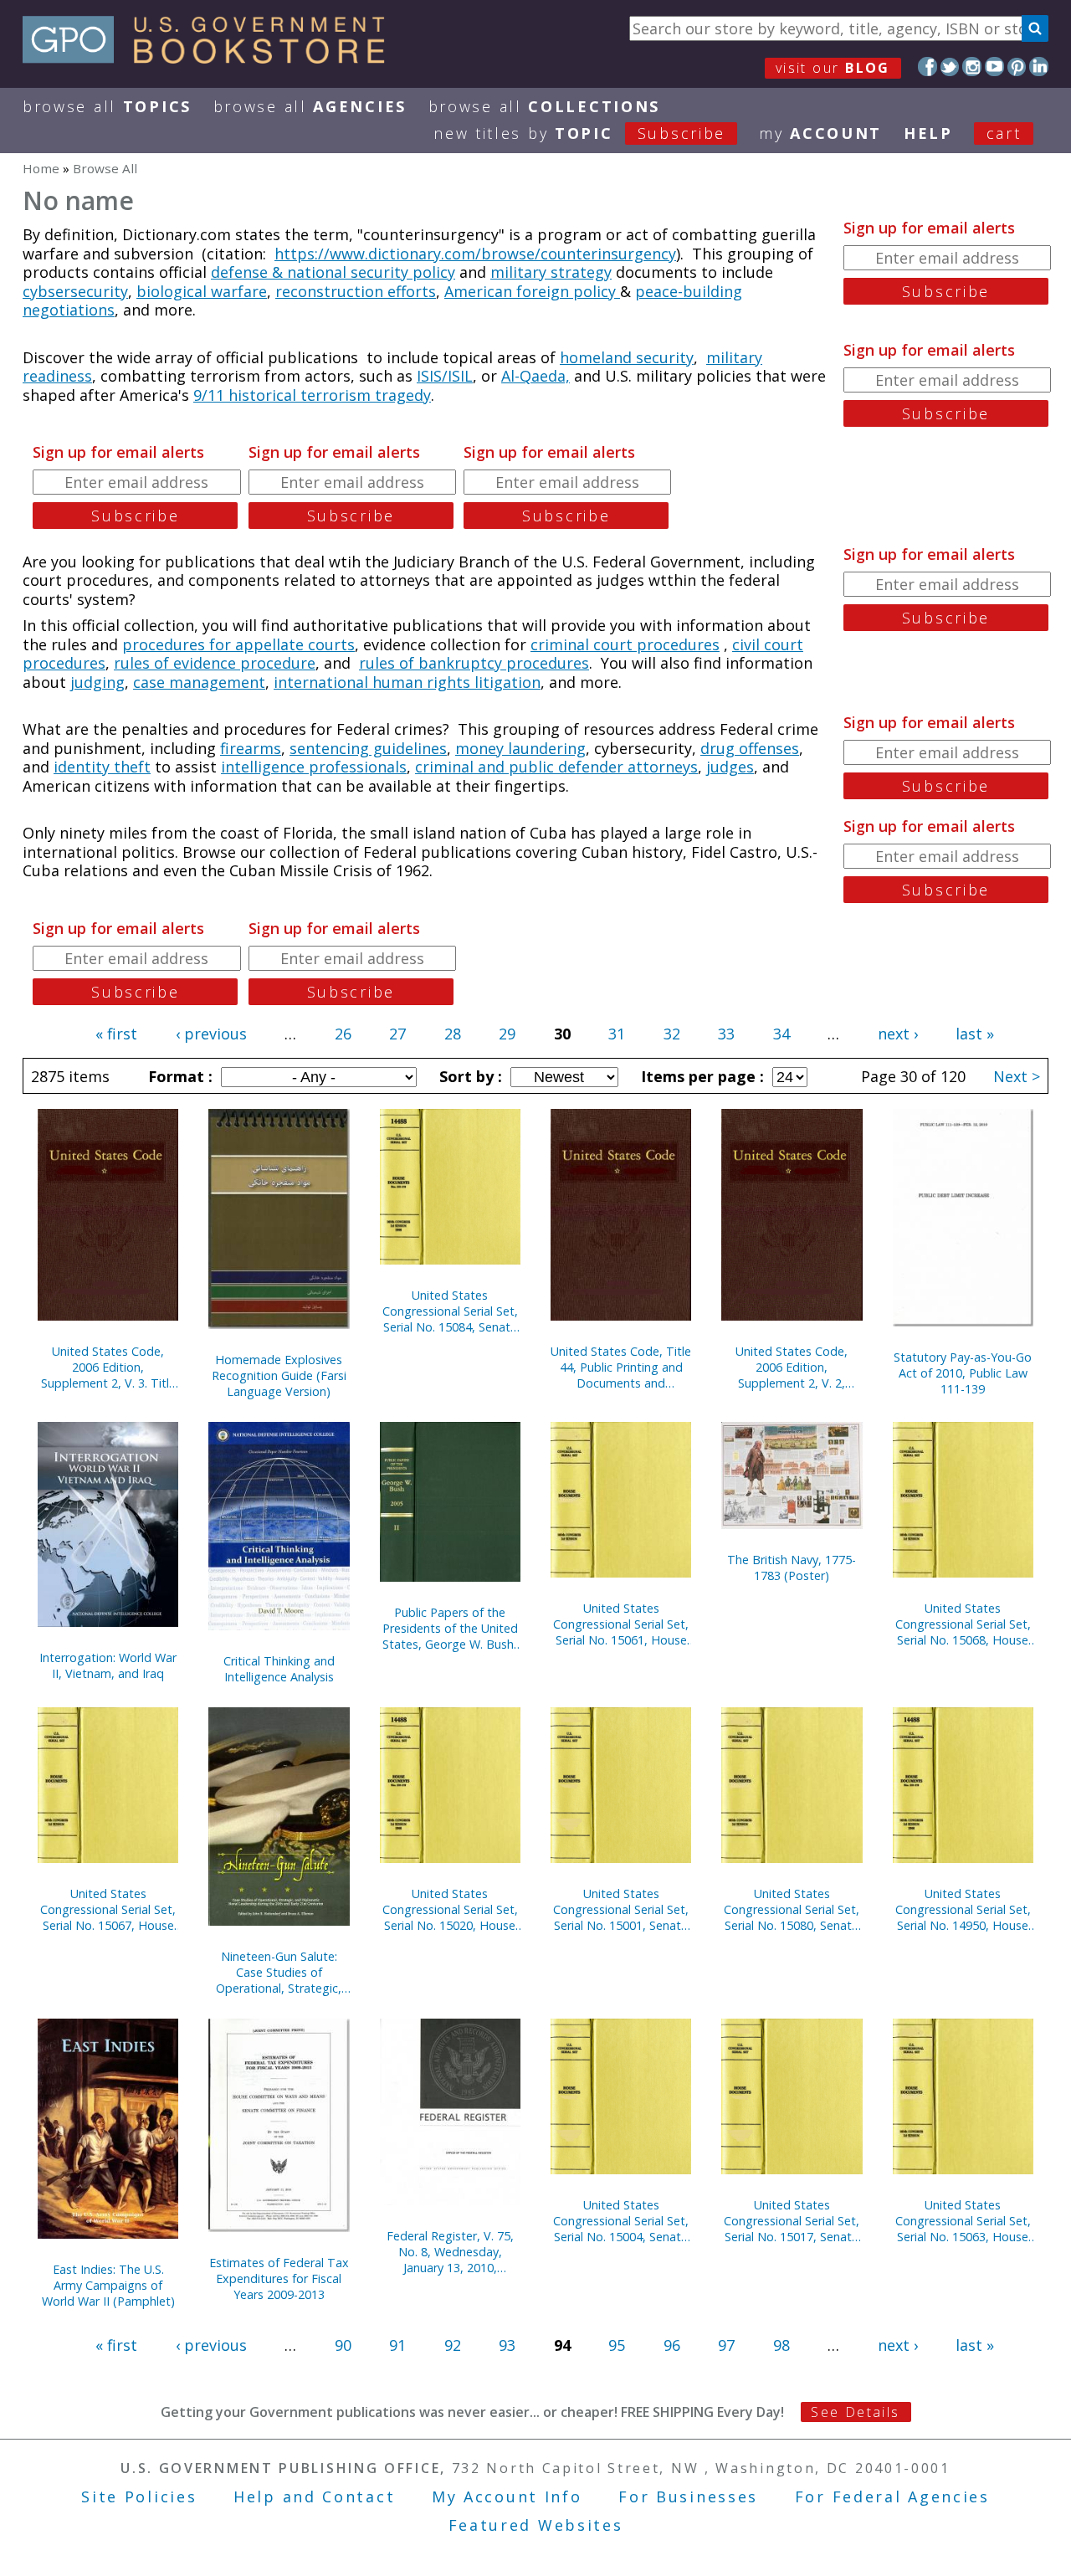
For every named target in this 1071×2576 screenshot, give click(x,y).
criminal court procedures (625, 644)
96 (672, 2345)
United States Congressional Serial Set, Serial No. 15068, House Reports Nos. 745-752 (963, 1624)
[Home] (211, 58)
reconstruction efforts (356, 291)
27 (397, 1034)
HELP (928, 133)
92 (453, 2345)
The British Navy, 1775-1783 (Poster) (792, 1568)
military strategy (551, 272)
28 (453, 1034)
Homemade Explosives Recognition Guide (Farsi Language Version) (279, 1375)
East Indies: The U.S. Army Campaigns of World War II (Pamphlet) (108, 2285)
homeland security (627, 357)
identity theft (102, 767)
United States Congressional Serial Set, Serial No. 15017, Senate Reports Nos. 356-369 (792, 2221)
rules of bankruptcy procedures (474, 663)
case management (199, 682)
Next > (1017, 1076)
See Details (855, 2412)
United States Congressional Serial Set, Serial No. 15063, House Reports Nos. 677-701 (963, 2221)
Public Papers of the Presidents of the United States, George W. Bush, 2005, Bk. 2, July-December (450, 1628)
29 (507, 1034)
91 (397, 2345)
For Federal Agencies (892, 2496)
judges (730, 767)
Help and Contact (314, 2496)
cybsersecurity (75, 291)
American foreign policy (532, 291)
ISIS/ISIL (445, 376)
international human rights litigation (407, 682)
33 (726, 1034)
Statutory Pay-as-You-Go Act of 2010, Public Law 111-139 (963, 1373)
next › (898, 1034)
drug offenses (750, 748)
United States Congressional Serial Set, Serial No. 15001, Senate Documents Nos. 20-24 (621, 1909)
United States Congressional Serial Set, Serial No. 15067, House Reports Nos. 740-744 (108, 1909)
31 (617, 1034)
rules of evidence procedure (215, 663)
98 (781, 2345)
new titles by (579, 133)
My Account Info (507, 2496)
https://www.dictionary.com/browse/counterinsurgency (475, 254)
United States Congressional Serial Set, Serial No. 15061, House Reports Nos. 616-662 (621, 1624)
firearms (251, 748)
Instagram (972, 67)
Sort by (469, 1076)
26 (343, 1034)
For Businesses (688, 2496)
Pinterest (1017, 67)
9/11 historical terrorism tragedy (312, 395)
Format (178, 1076)
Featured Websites (536, 2525)
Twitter (950, 67)
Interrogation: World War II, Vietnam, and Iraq (108, 1665)
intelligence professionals (314, 767)
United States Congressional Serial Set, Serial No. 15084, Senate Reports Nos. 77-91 (450, 1311)
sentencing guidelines (368, 748)
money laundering (520, 748)
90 (343, 2345)
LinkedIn (1039, 67)
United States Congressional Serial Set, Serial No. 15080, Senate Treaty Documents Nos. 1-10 (792, 1909)
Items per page (700, 1076)
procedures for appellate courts (238, 644)
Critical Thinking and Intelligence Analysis (279, 1669)
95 (617, 2345)
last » (975, 1034)
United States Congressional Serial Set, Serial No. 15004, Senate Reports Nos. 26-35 (621, 2221)
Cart (1004, 133)
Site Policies (139, 2496)
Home (41, 168)
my (820, 133)
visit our (833, 68)
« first (116, 1034)
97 (726, 2345)
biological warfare (202, 291)
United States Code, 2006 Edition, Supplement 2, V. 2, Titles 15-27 (792, 1367)
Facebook (928, 67)
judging (97, 682)
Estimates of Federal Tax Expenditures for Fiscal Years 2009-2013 (279, 2278)
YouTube (994, 67)
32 (672, 1034)
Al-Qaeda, (535, 376)
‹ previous (211, 1034)
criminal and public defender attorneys (556, 767)
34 (781, 1034)
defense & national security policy (333, 272)
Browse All (107, 106)
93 (507, 2345)
